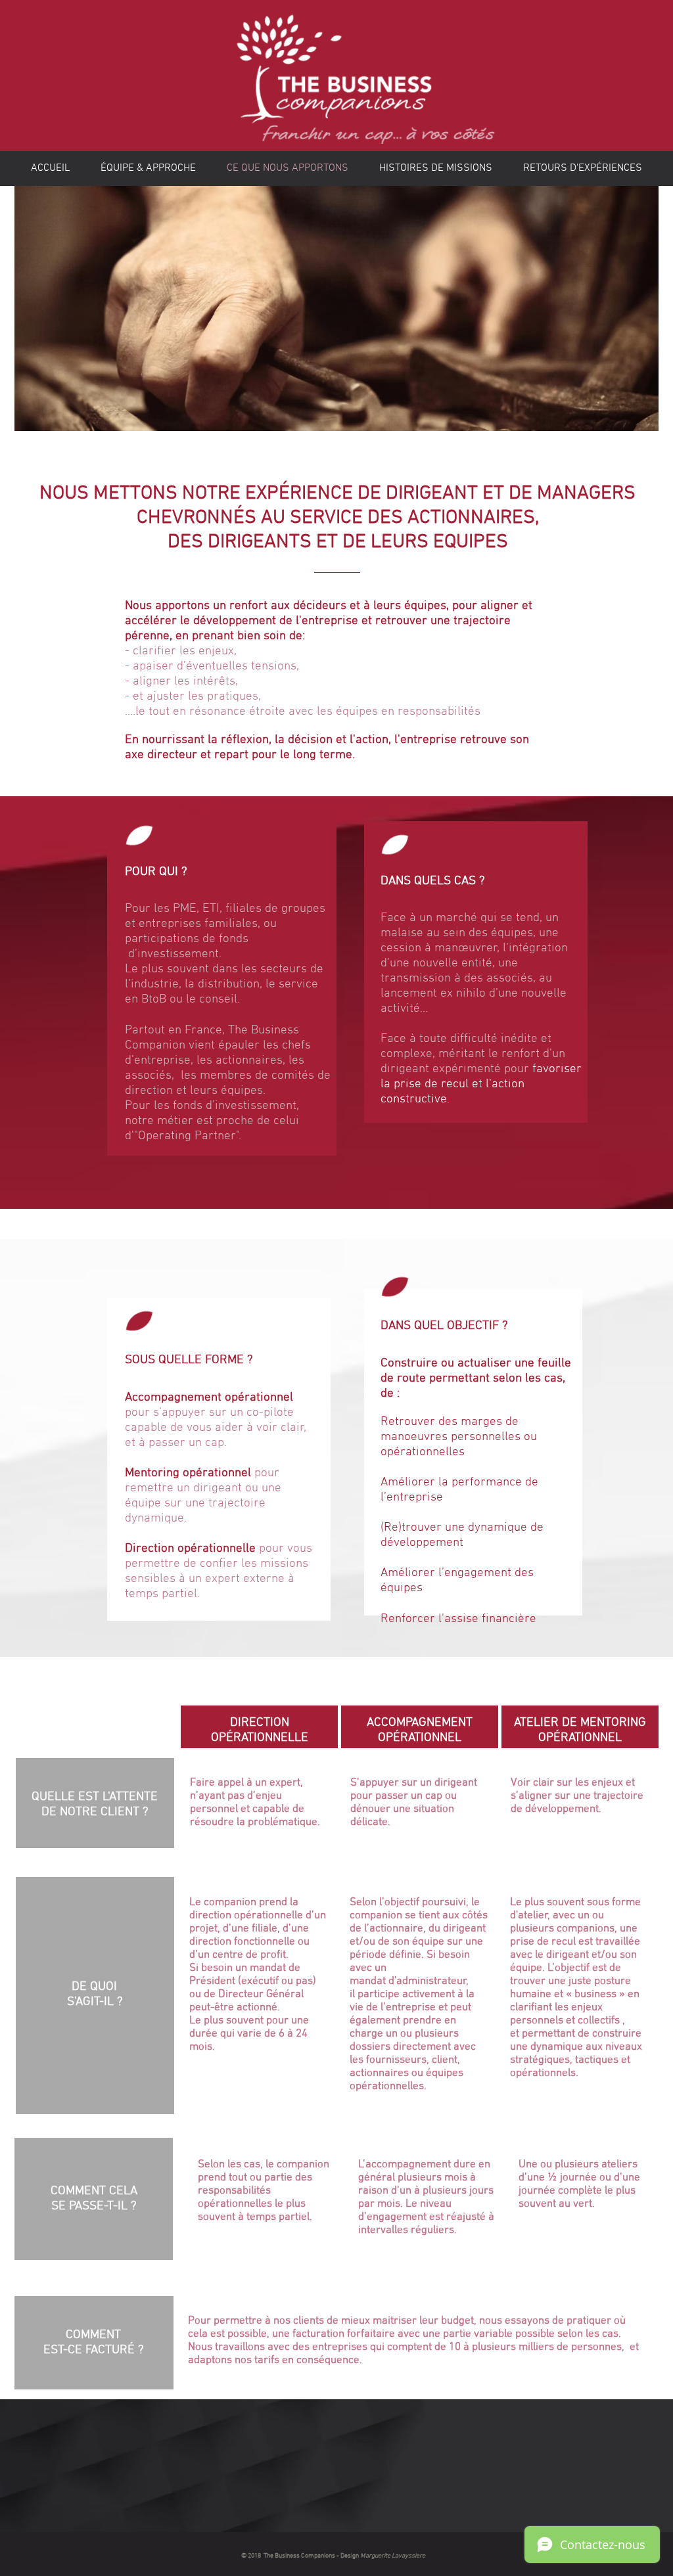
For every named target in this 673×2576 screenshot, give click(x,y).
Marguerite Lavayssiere (393, 2556)
